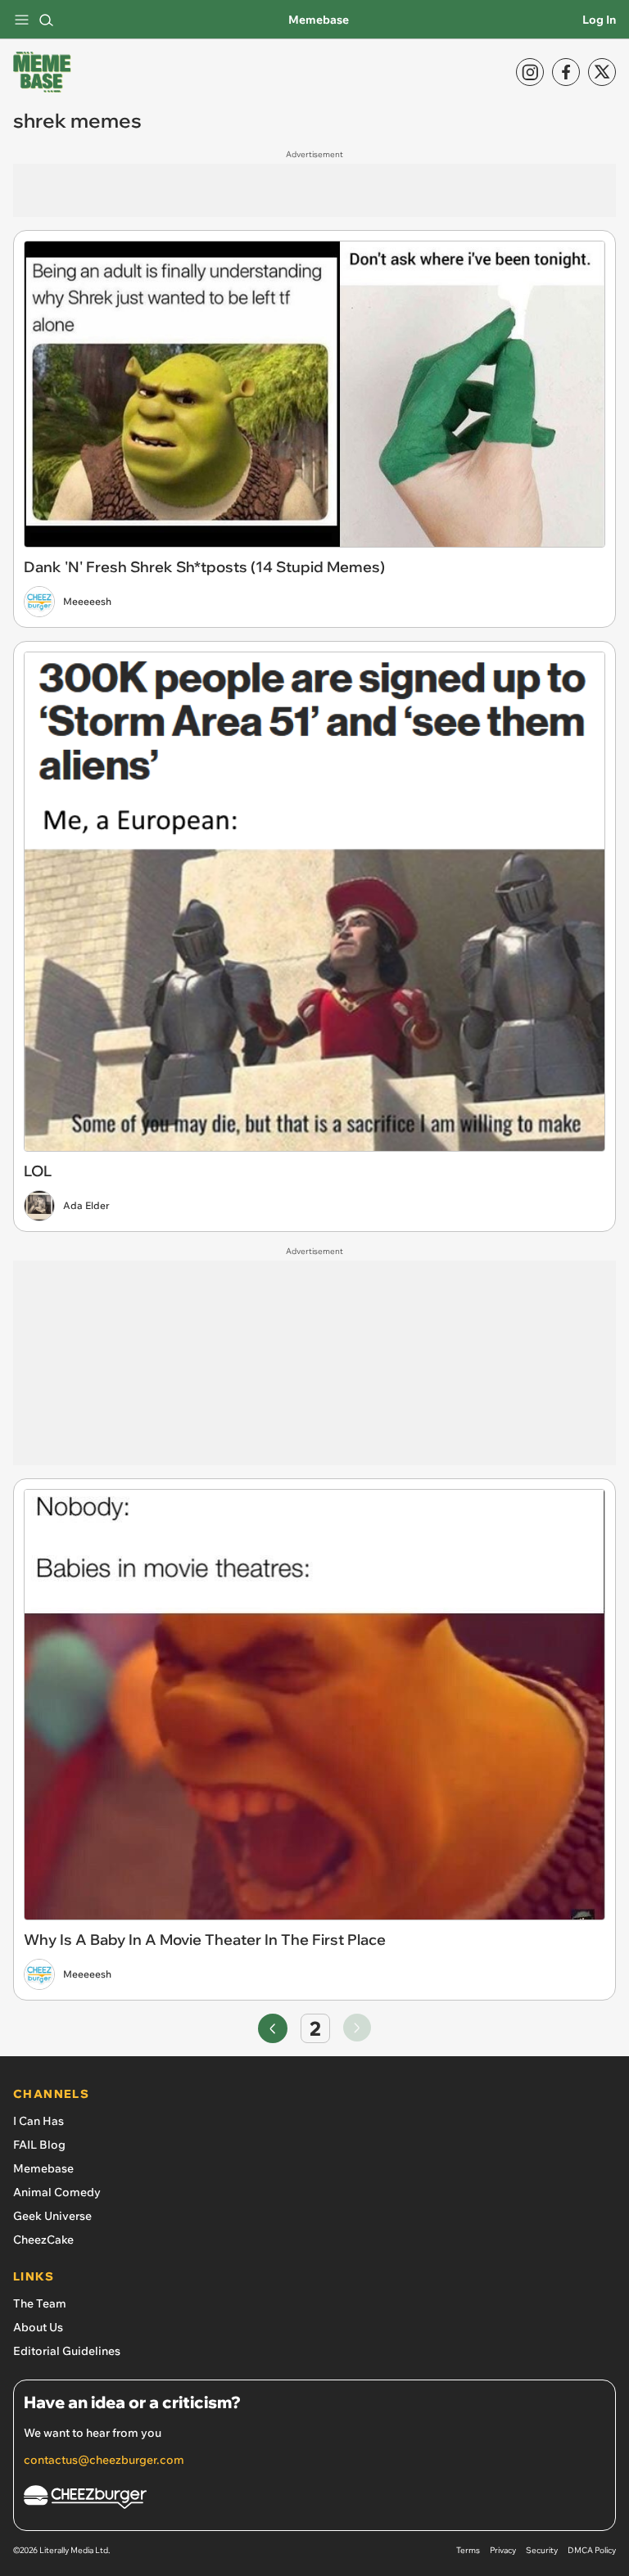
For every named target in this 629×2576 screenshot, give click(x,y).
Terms (468, 2550)
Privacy (503, 2550)
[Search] (46, 20)
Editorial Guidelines (67, 2351)
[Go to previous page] (273, 2028)
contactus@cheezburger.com (104, 2460)
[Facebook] (566, 72)
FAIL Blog (39, 2145)
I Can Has (38, 2121)
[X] (602, 72)
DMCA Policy (592, 2550)
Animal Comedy (57, 2192)
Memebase (319, 20)
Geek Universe (52, 2216)
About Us (38, 2327)
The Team (40, 2303)
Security (542, 2550)
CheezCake (43, 2240)
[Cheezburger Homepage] (314, 2499)
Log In (599, 20)
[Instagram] (530, 72)
